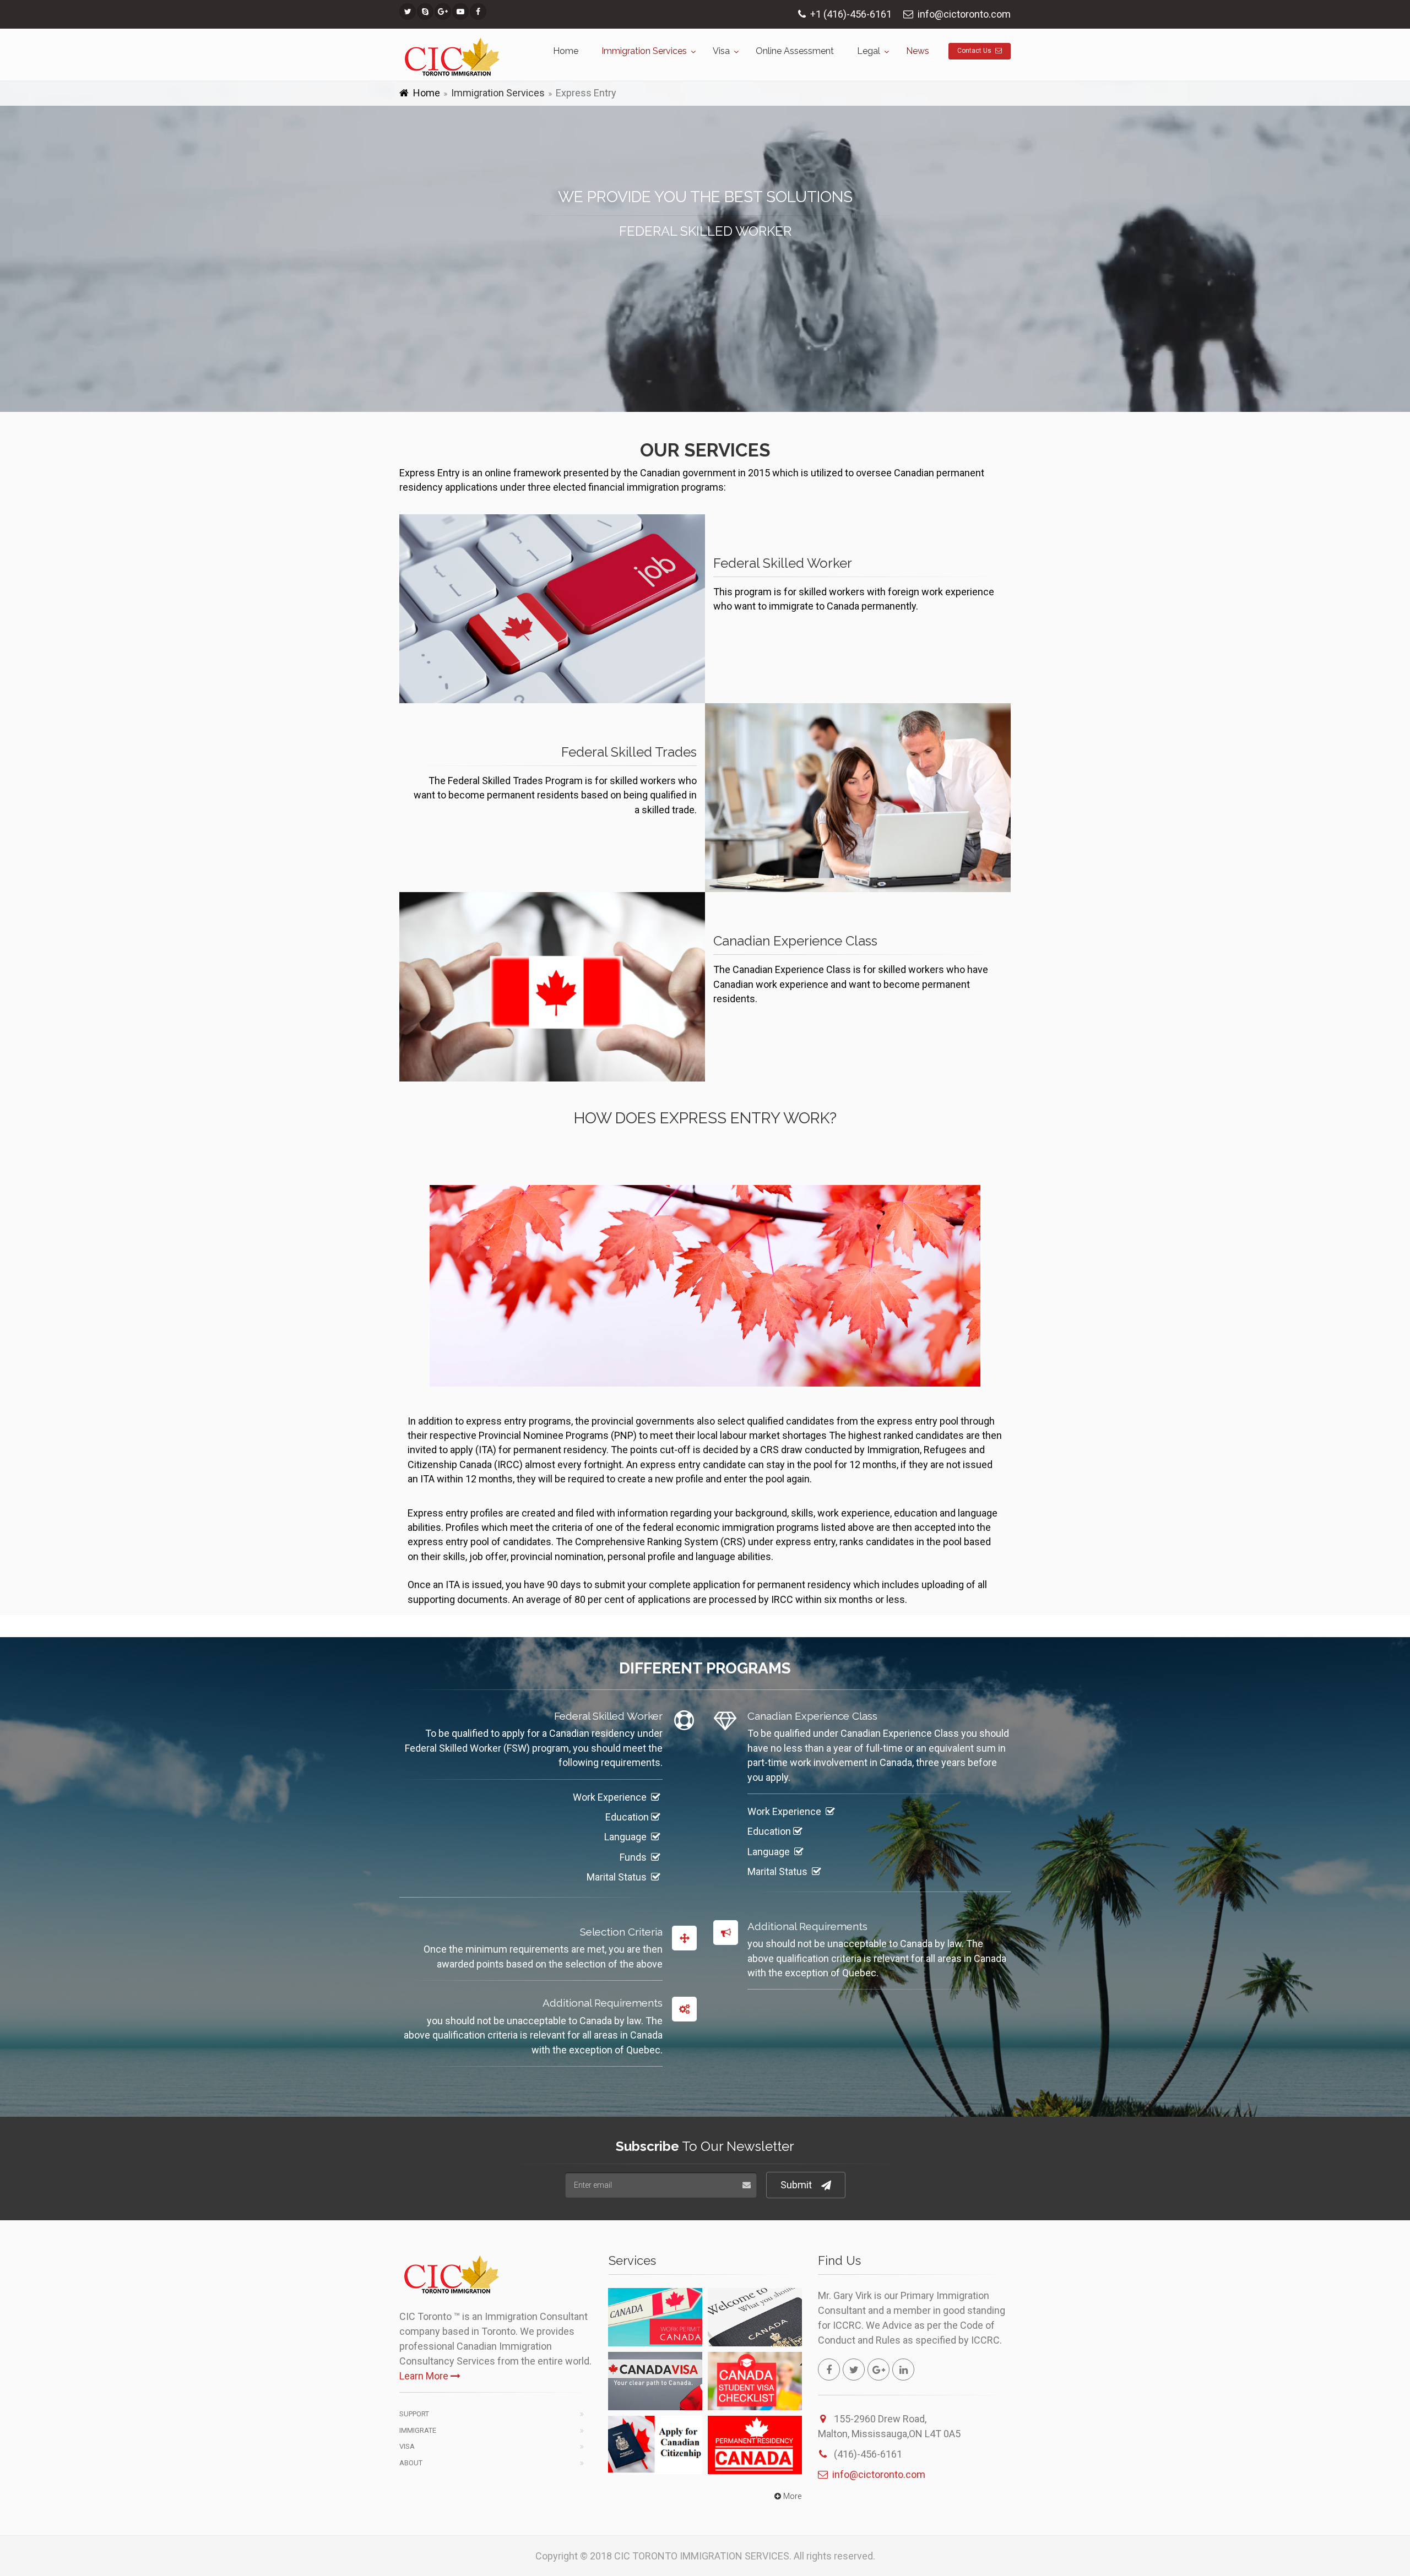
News (918, 51)
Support (414, 2414)
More (792, 2496)
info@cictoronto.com (879, 2474)
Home (566, 51)
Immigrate (418, 2430)
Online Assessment (795, 51)
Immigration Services (644, 51)
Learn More (424, 2376)
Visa (721, 51)
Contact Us (975, 51)
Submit (796, 2185)
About (411, 2463)
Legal (869, 51)
